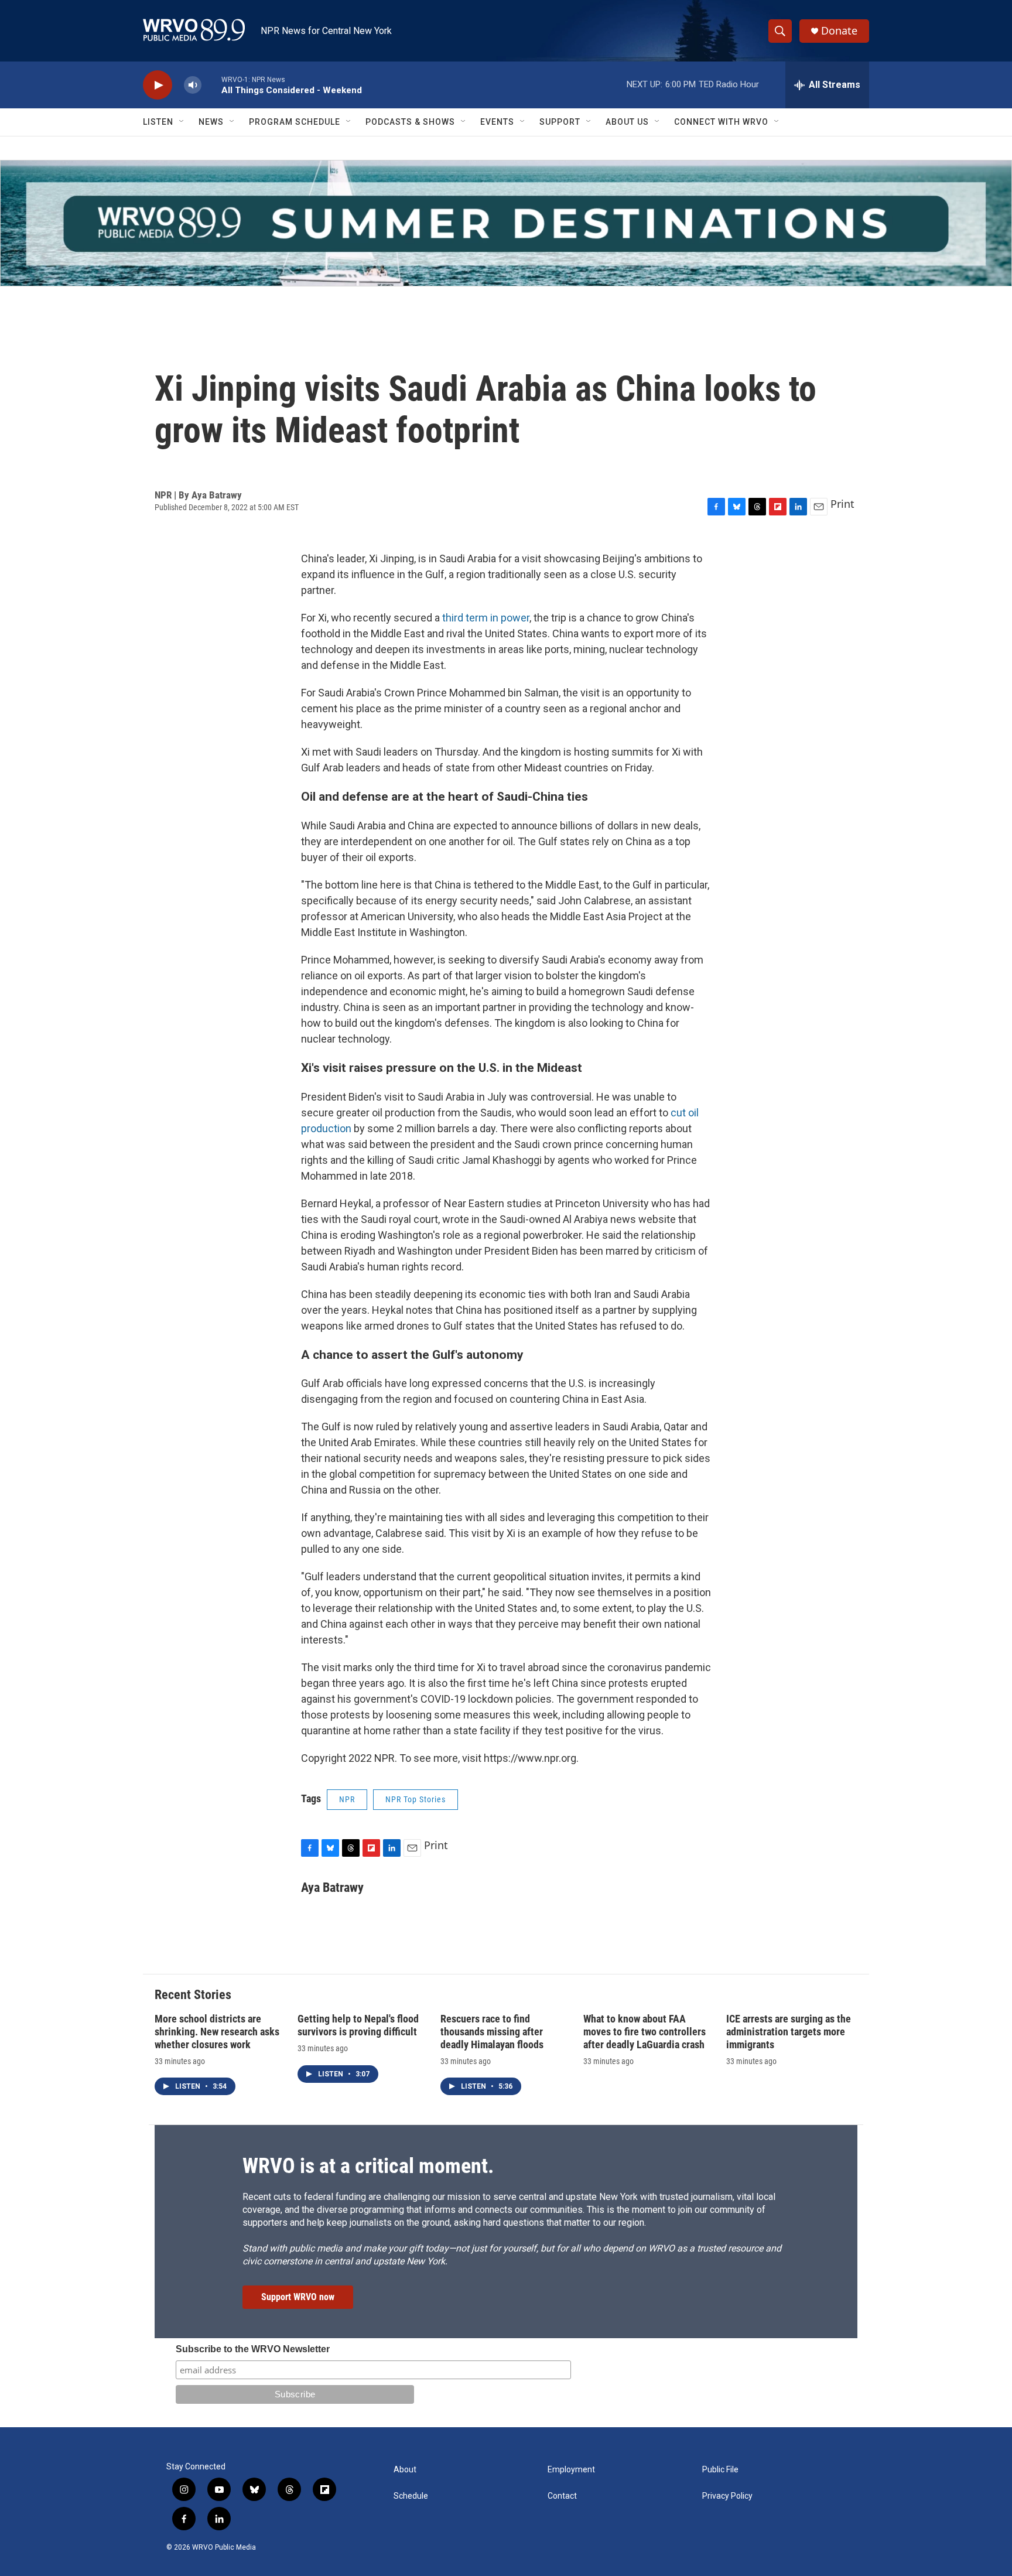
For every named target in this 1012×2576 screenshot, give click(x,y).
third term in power (486, 618)
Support (560, 122)
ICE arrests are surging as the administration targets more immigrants (789, 2032)
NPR (347, 1799)
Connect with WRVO (721, 122)
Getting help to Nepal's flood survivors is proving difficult (358, 2025)
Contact (562, 2496)
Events (497, 122)
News (211, 122)
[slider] (211, 85)
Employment (571, 2470)
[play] (158, 85)
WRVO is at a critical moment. (368, 2166)
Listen (158, 122)
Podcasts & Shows (410, 122)
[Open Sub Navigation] (182, 122)
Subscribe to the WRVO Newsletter (253, 2349)
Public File (720, 2470)
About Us (627, 122)
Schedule (411, 2496)
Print (842, 504)
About (405, 2470)
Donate (839, 31)
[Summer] (506, 223)
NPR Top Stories (416, 1799)
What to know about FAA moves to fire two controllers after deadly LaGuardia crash (645, 2032)
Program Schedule (295, 122)
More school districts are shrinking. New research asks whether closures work (217, 2032)
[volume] (193, 85)
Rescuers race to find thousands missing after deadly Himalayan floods (492, 2032)
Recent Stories (193, 1995)
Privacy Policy (727, 2496)
